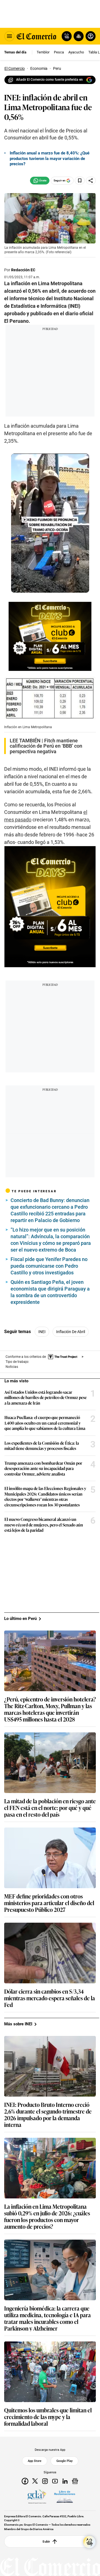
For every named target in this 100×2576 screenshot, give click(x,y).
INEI (42, 1332)
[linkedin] (65, 2481)
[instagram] (45, 2481)
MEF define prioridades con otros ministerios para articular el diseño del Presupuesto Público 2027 (49, 1903)
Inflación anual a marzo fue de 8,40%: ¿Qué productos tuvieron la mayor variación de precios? (50, 158)
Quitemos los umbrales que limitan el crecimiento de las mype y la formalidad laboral (48, 2417)
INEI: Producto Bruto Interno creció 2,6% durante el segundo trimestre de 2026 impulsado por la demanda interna (48, 2114)
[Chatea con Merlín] (67, 36)
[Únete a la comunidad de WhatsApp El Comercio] (40, 181)
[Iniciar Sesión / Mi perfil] (91, 36)
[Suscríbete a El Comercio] (78, 36)
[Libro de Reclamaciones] (65, 2496)
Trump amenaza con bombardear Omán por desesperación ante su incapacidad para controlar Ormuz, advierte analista (43, 1468)
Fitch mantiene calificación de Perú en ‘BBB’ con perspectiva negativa (46, 746)
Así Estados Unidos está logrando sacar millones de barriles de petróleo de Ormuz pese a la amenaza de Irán (46, 1397)
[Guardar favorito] (80, 181)
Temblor (43, 52)
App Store (35, 2461)
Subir (46, 2541)
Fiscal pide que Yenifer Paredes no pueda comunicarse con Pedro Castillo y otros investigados (49, 1266)
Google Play (64, 2461)
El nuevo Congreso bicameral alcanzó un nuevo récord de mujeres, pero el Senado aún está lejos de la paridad (44, 1525)
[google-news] (75, 2481)
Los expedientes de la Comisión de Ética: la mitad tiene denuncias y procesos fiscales (42, 1446)
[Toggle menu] (9, 36)
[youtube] (55, 2481)
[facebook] (25, 2481)
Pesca (59, 52)
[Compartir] (91, 181)
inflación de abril (71, 1332)
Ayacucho (76, 52)
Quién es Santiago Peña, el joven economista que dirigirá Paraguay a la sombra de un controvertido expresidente (50, 1292)
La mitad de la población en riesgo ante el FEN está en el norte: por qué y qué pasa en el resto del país (50, 1807)
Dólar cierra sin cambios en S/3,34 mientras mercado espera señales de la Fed (50, 1998)
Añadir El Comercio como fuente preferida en (49, 80)
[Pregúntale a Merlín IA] (89, 2542)
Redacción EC (23, 270)
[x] (35, 2481)
